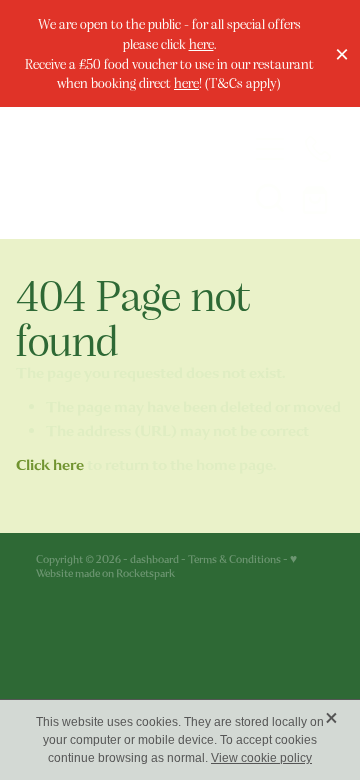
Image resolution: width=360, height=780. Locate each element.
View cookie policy (261, 758)
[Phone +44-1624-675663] (318, 149)
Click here (50, 465)
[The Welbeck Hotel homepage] (122, 173)
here (201, 43)
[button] (270, 197)
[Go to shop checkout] (318, 197)
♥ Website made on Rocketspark (166, 566)
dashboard (154, 559)
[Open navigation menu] (270, 149)
